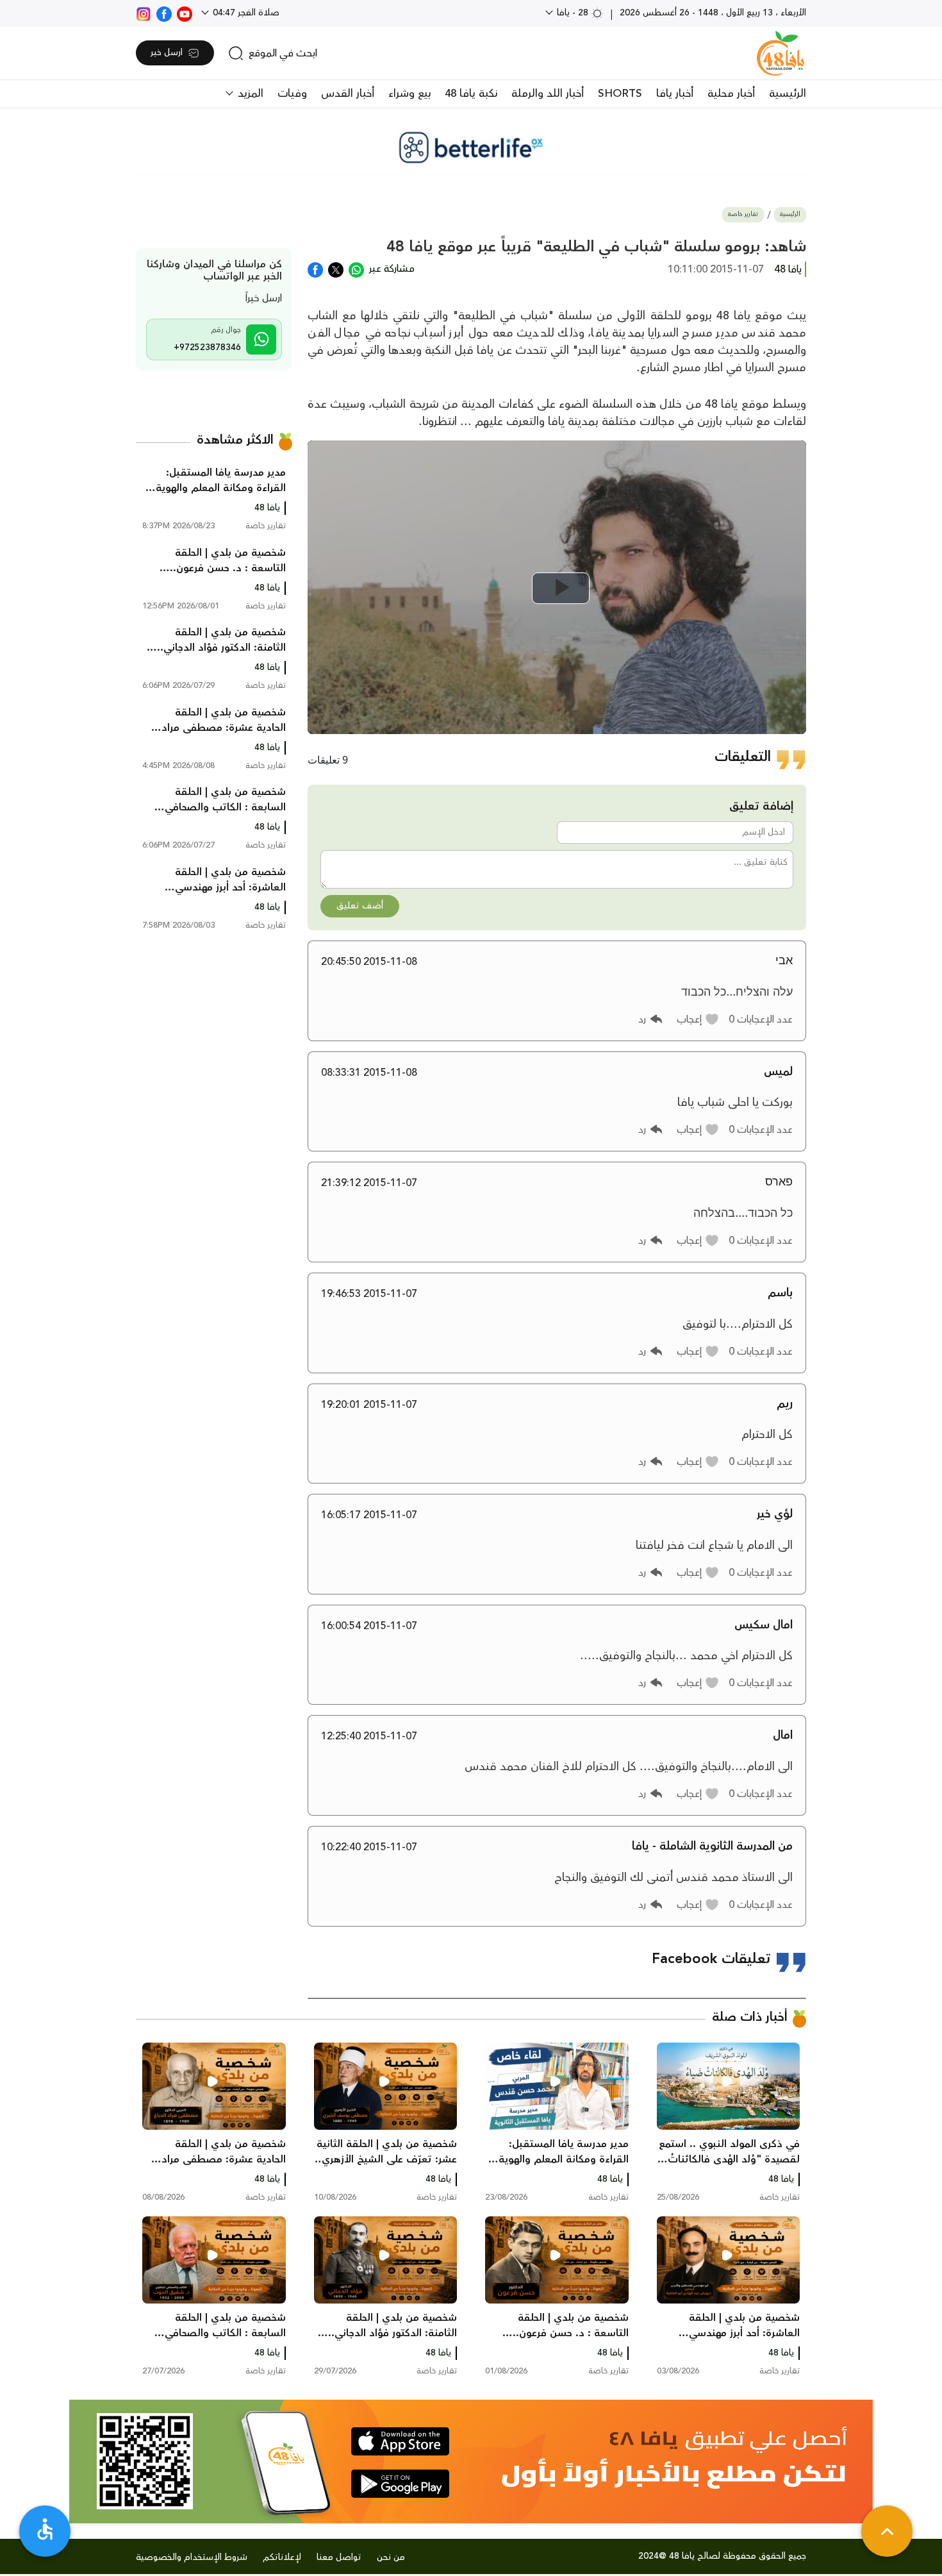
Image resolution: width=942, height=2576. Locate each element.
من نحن (391, 2557)
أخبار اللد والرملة (548, 94)
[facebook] (164, 13)
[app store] (400, 2441)
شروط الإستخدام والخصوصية (192, 2557)
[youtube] (185, 13)
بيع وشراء (409, 94)
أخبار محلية (731, 94)
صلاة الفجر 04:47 (245, 13)
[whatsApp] (356, 269)
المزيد (249, 94)
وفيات (292, 94)
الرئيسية (788, 94)
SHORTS (620, 94)
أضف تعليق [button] (360, 906)
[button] (698, 1019)
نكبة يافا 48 (471, 94)
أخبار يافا (675, 94)
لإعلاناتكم (282, 2557)
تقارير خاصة (743, 214)
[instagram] (144, 13)
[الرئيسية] (781, 53)
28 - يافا (573, 13)
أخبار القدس (348, 94)
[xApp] (336, 269)
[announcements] (471, 147)
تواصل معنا (339, 2557)
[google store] (400, 2484)
